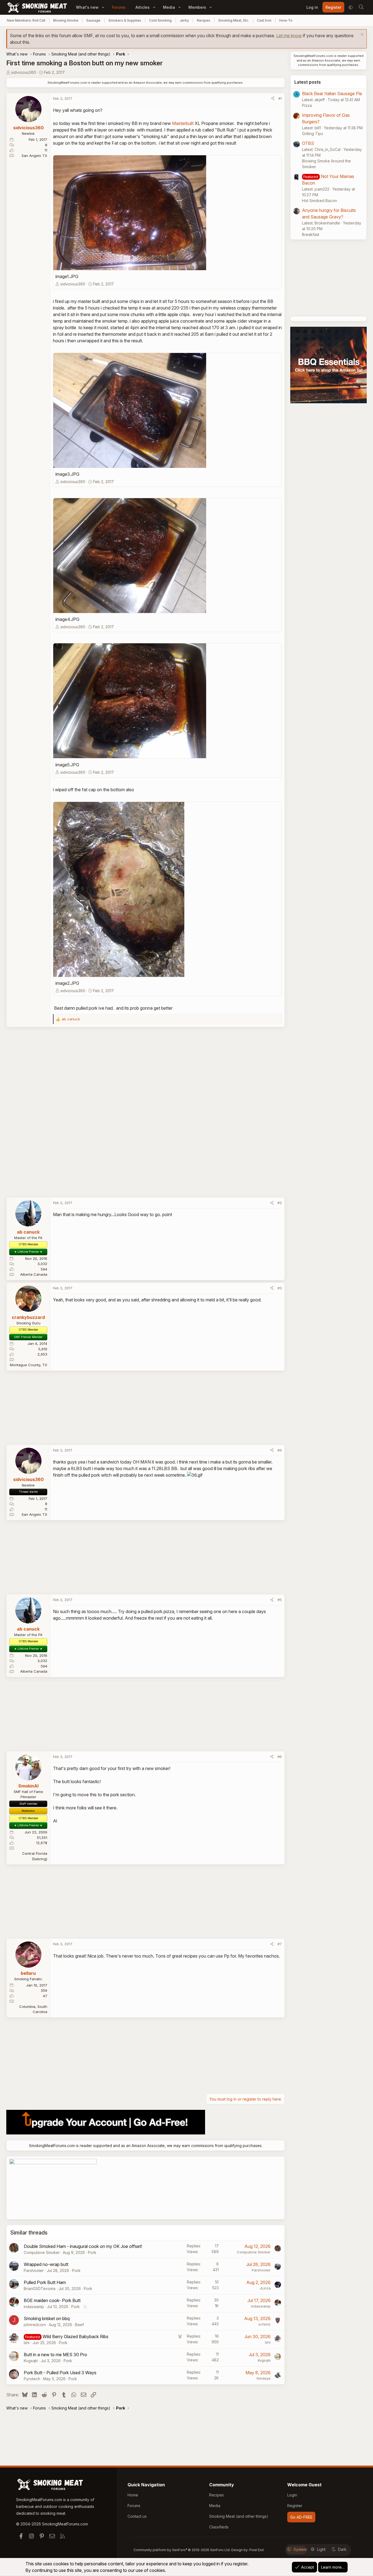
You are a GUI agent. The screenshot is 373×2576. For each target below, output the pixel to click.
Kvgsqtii (31, 2361)
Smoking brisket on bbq (47, 2318)
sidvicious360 (24, 72)
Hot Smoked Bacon (319, 201)
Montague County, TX (29, 1365)
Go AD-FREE (301, 2517)
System (300, 2549)
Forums (119, 7)
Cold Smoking (160, 20)
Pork (92, 2252)
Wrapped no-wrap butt (46, 2264)
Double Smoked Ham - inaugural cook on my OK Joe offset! (83, 2246)
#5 (280, 1600)
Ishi (27, 2343)
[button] (103, 7)
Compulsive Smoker (42, 2252)
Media (169, 7)
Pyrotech (32, 2379)
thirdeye (264, 2378)
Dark (342, 2549)
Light (321, 2549)
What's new (87, 7)
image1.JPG (67, 276)
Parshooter (34, 2270)
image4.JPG (67, 619)
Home (133, 2495)
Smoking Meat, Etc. (234, 20)
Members (197, 7)
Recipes (204, 20)
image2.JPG (67, 983)
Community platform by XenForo (182, 2550)
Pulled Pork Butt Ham (45, 2282)
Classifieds (219, 2527)
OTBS (308, 143)
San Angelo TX (34, 156)
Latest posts (308, 82)
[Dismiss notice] (361, 35)
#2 (280, 1203)
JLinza (265, 2288)
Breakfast (311, 234)
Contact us (137, 2516)
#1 (280, 98)
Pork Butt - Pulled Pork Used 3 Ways (60, 2373)
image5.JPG (67, 765)
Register (295, 2506)
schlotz (264, 2324)
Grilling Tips (313, 134)
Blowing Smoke (66, 20)
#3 (280, 1288)
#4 (280, 1450)
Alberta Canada (34, 1274)
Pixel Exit (257, 2550)
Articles (143, 7)
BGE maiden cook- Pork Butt (52, 2300)
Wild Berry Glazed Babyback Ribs (76, 2336)
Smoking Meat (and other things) (239, 2516)
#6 (280, 1757)
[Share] (273, 99)
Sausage (93, 20)
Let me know (289, 36)
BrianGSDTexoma (40, 2289)
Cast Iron (264, 20)
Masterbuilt (183, 123)
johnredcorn (35, 2325)
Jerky (184, 20)
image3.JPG (67, 474)
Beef (79, 2325)
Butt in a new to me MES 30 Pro (55, 2355)
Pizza (307, 105)
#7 (280, 1944)
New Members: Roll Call (26, 20)
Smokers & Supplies (125, 20)
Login (292, 2495)
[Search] (361, 7)
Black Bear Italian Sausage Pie (332, 94)
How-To (286, 20)
